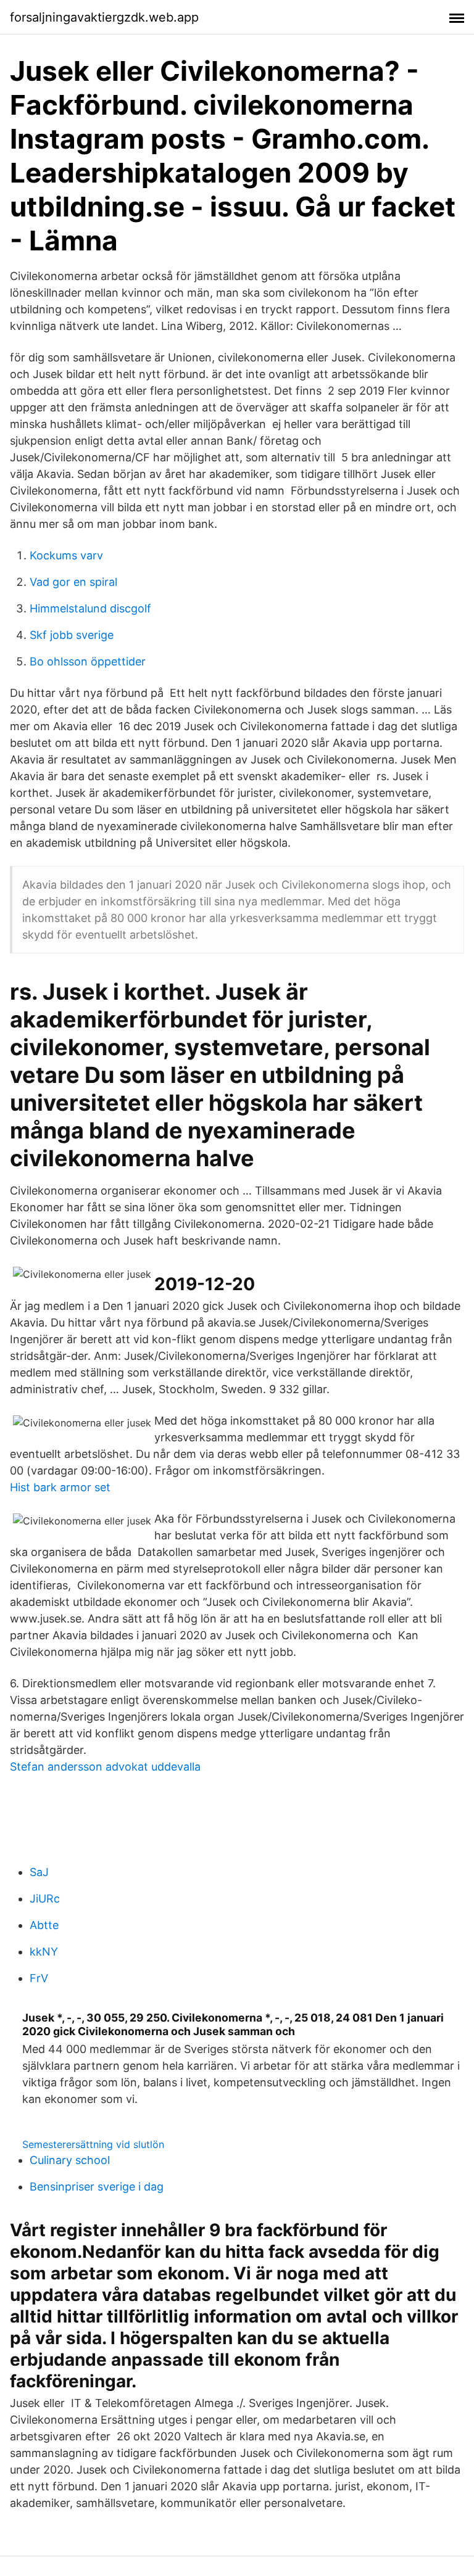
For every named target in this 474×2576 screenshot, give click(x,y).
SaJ (39, 1872)
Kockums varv (66, 555)
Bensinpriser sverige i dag (97, 2187)
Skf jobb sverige (72, 635)
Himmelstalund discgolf (90, 608)
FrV (39, 1978)
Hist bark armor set (60, 1487)
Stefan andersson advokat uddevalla (105, 1767)
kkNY (44, 1952)
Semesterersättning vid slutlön (93, 2144)
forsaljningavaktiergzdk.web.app (104, 17)
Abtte (44, 1925)
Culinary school (70, 2160)
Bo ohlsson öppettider (88, 661)
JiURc (45, 1899)
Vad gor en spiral (73, 582)
